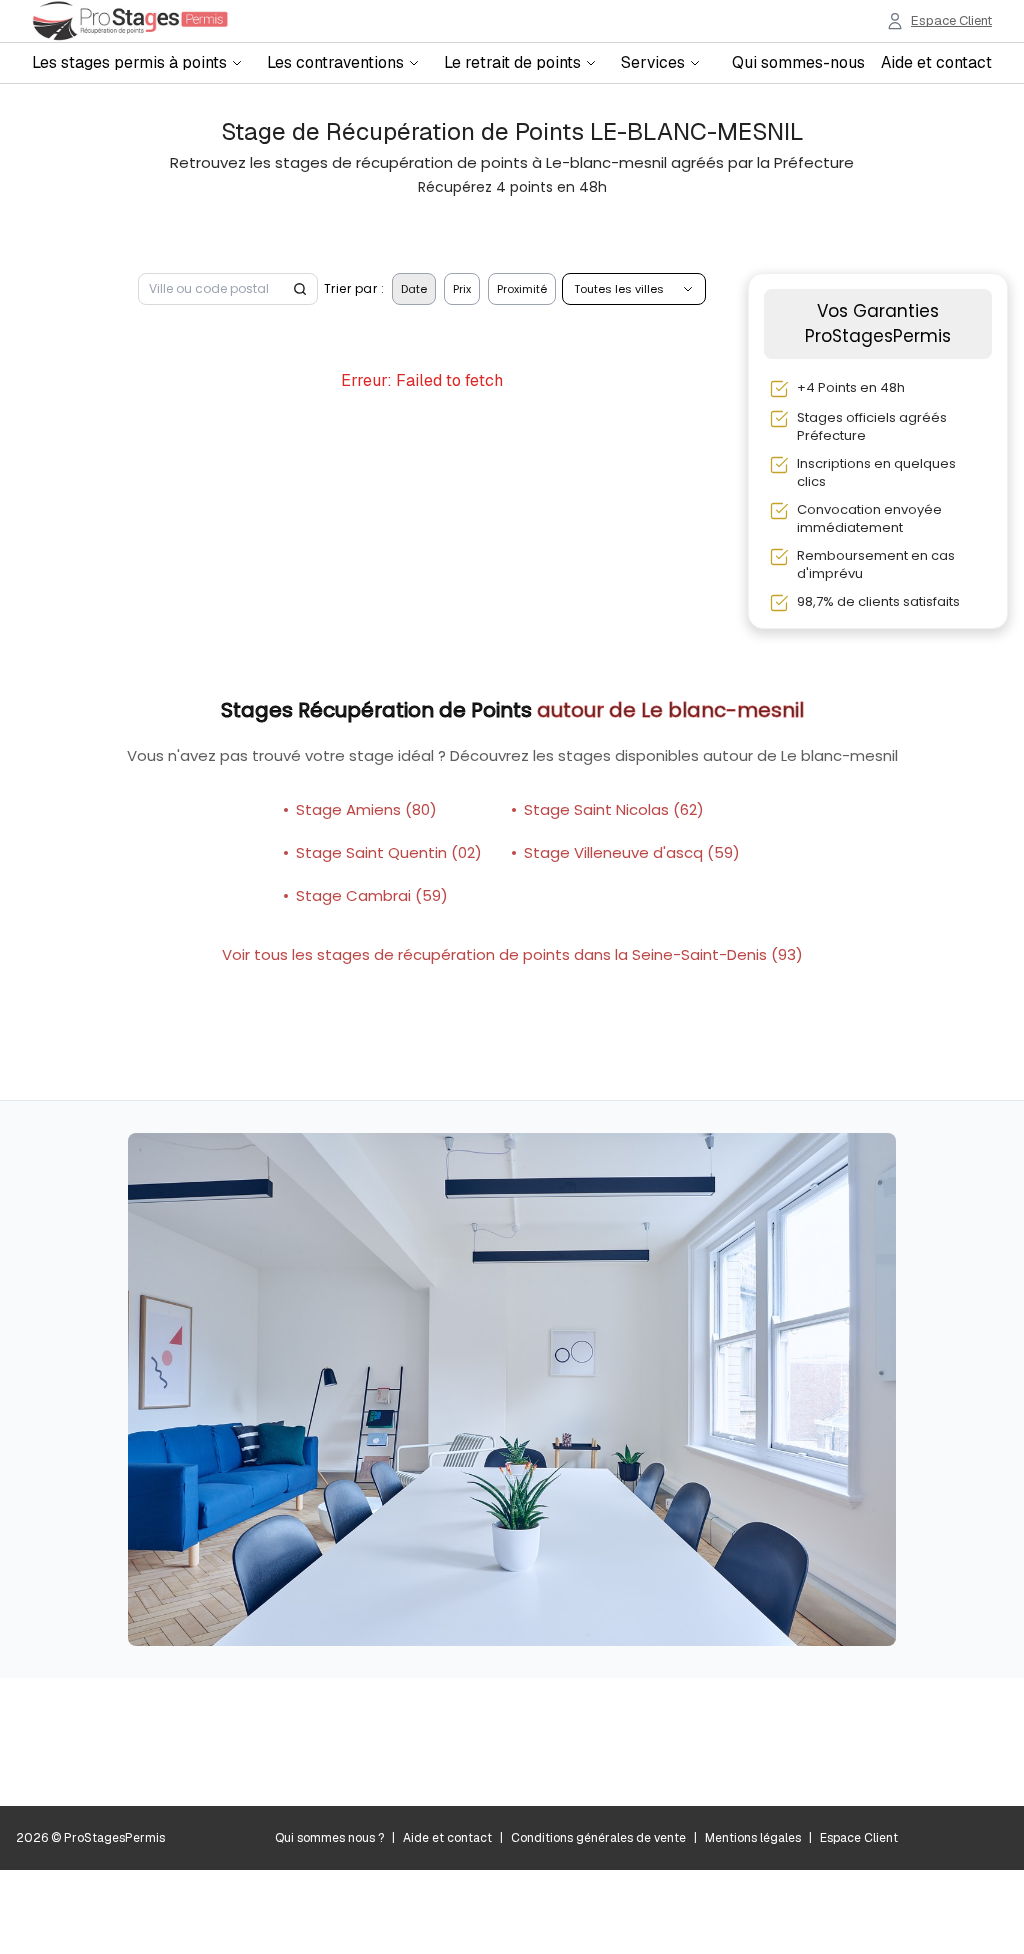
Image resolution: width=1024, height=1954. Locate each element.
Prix (462, 289)
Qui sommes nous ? (329, 1838)
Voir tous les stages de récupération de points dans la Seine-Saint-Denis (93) (512, 954)
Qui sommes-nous (798, 62)
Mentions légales (753, 1838)
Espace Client (859, 1838)
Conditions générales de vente (598, 1838)
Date (414, 289)
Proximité (522, 289)
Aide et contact (936, 62)
